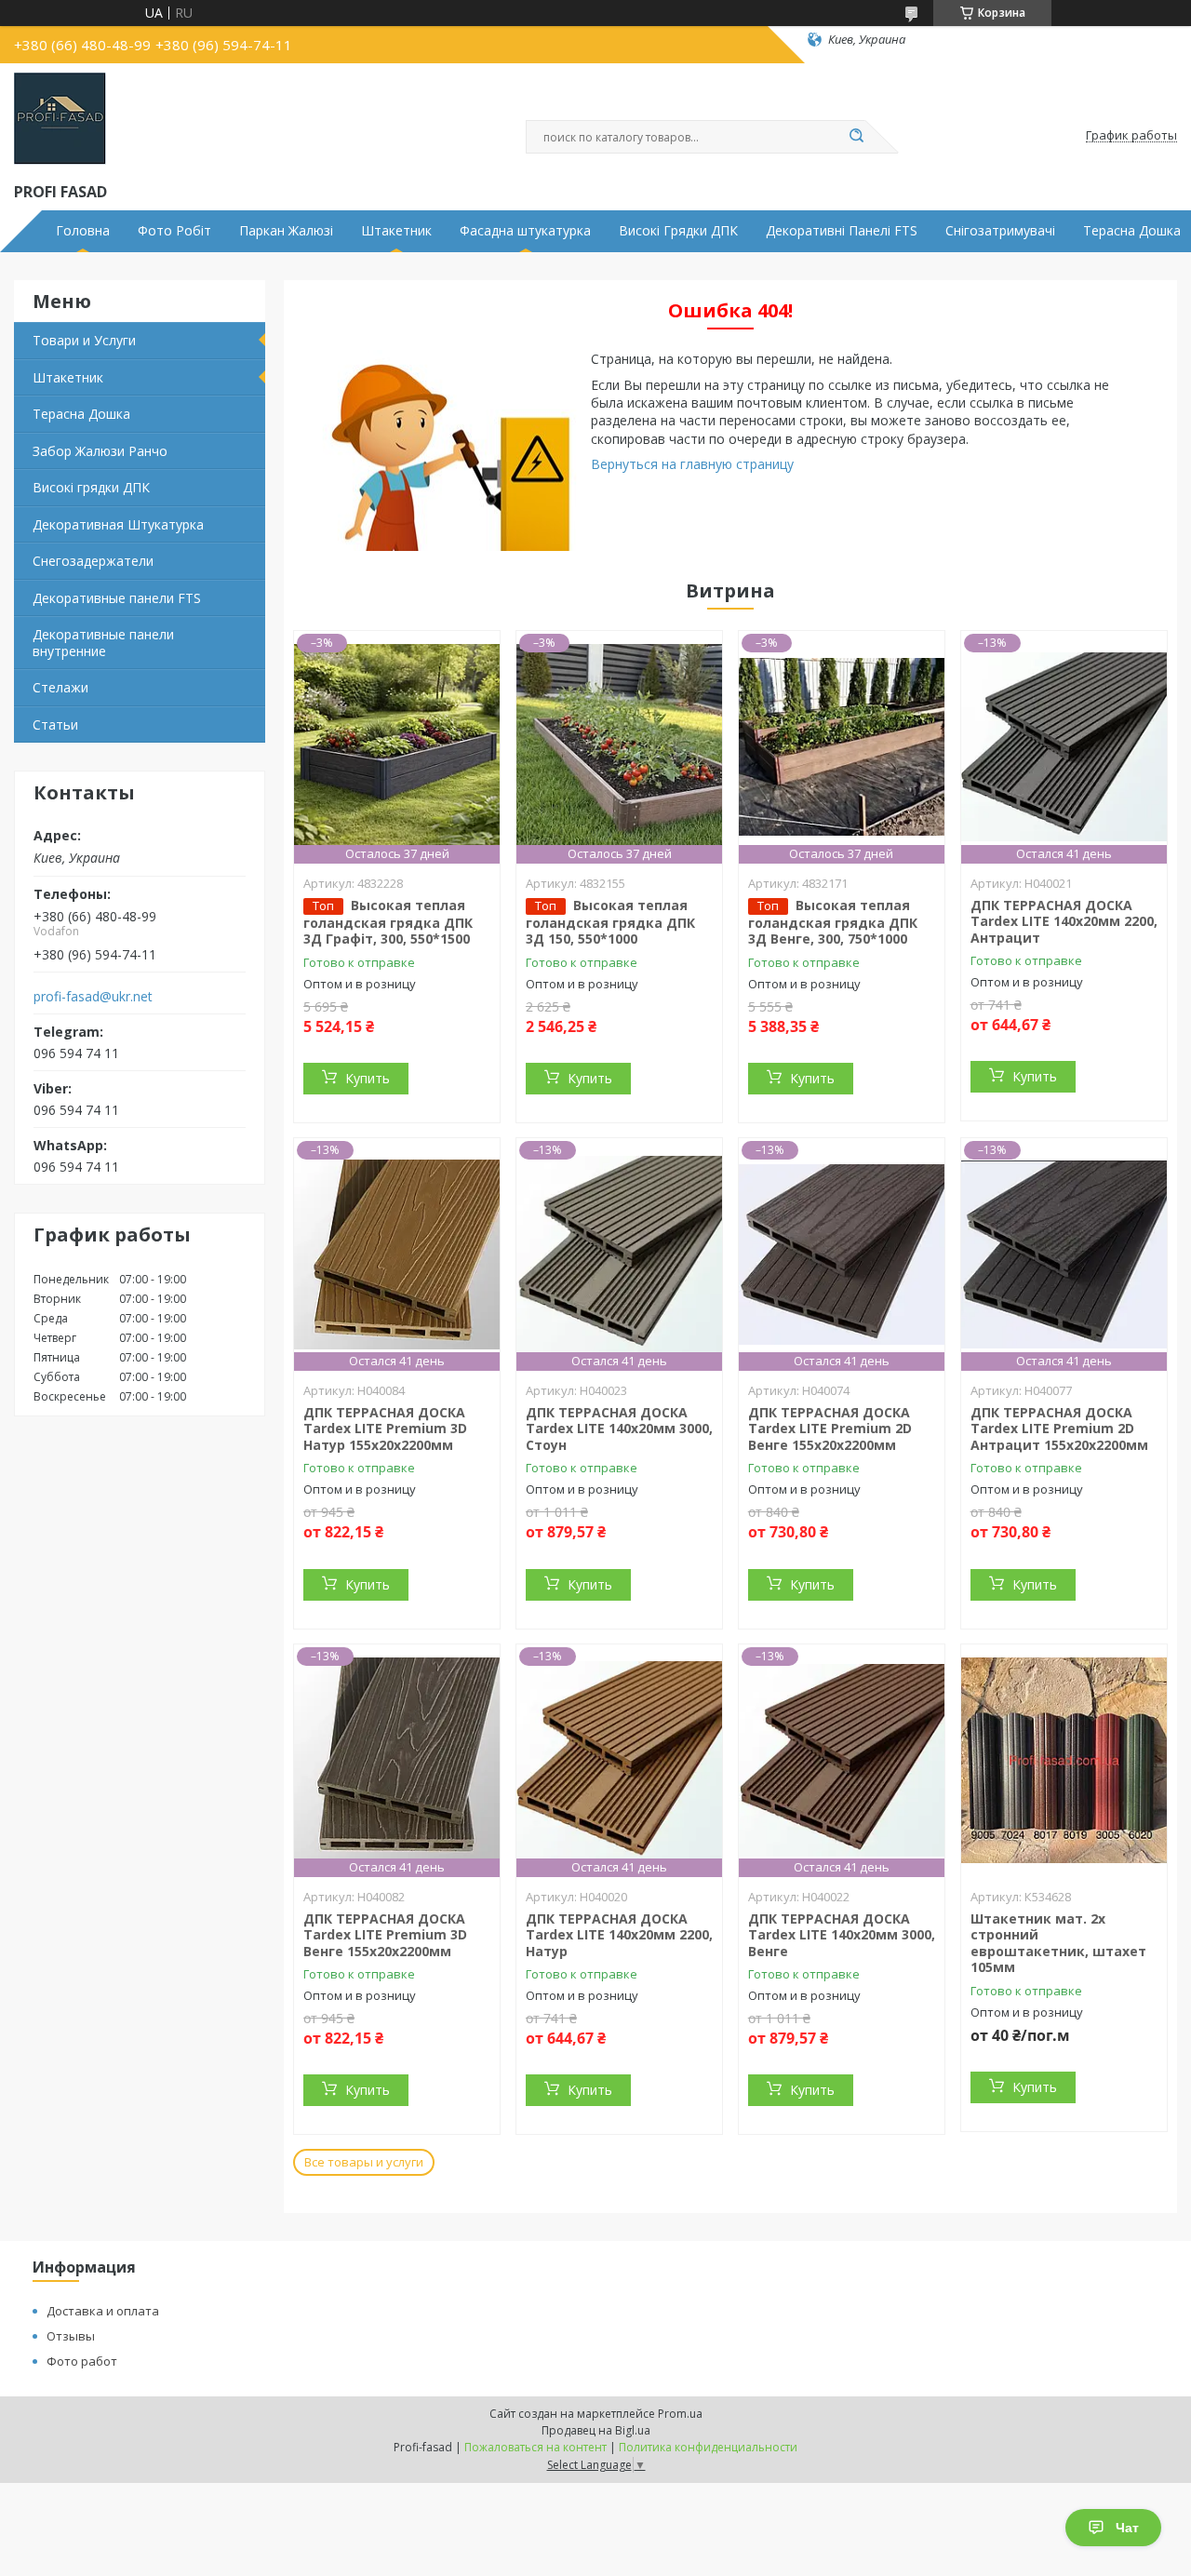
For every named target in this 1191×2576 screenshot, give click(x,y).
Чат (1127, 2528)
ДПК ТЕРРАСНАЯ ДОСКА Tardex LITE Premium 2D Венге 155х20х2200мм (830, 1429)
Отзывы (71, 2336)
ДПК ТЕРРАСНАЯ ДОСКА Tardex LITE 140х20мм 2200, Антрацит (1064, 921)
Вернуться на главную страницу (692, 464)
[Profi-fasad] (60, 119)
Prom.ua (680, 2414)
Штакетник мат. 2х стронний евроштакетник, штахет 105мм (1058, 1943)
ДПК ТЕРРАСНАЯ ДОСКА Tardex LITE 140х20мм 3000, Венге (842, 1935)
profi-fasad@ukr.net (93, 997)
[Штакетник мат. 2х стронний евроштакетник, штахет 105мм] (1064, 1761)
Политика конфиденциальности (708, 2447)
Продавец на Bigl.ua (596, 2430)
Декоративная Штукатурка (118, 524)
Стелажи (60, 687)
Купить (368, 1078)
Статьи (55, 724)
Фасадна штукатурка (525, 231)
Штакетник (396, 231)
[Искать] (856, 137)
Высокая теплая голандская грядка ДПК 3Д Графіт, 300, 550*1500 (388, 922)
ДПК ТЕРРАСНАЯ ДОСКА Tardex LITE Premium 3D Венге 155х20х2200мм (385, 1935)
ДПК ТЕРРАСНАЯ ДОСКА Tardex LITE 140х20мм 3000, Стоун (619, 1429)
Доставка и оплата (103, 2311)
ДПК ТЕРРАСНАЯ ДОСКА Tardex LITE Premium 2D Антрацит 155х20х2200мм (1059, 1429)
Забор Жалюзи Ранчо (100, 451)
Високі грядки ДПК (91, 487)
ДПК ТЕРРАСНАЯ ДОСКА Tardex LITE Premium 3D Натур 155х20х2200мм (385, 1429)
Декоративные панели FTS (117, 598)
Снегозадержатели (93, 561)
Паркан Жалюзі (286, 231)
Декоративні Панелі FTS (842, 231)
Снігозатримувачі (1000, 231)
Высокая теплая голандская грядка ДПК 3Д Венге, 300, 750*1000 (833, 922)
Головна (83, 231)
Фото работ (82, 2361)
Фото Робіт (174, 231)
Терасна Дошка (81, 414)
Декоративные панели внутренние (103, 643)
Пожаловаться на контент (535, 2447)
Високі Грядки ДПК (678, 231)
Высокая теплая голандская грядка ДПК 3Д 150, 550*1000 (610, 922)
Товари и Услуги (84, 340)
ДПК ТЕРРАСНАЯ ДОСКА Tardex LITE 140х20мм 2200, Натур (619, 1935)
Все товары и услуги (364, 2162)
